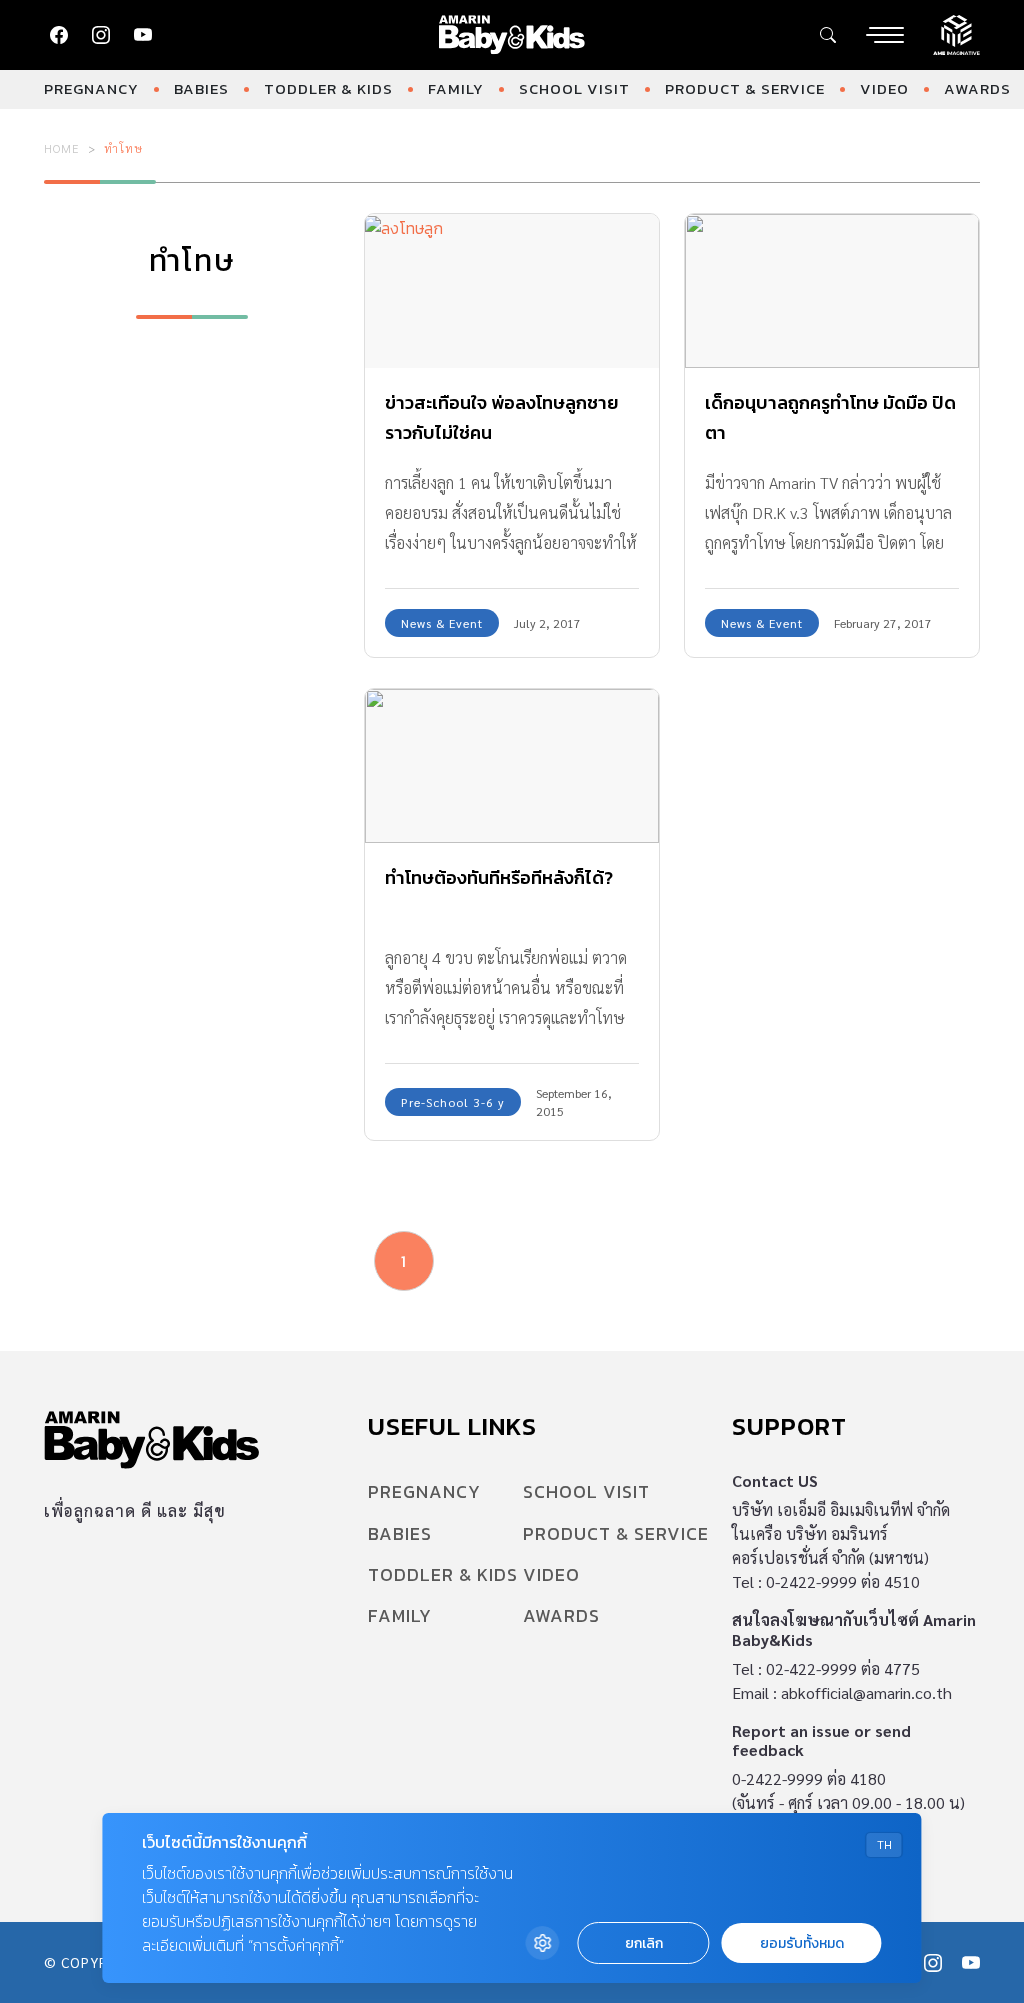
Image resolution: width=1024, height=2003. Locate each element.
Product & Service (745, 88)
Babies (201, 88)
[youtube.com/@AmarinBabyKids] (143, 35)
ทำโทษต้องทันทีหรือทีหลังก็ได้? (499, 877)
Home (62, 148)
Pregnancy (91, 88)
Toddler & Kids (328, 88)
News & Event (442, 623)
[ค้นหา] (828, 35)
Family (456, 88)
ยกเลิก (644, 1943)
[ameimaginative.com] (956, 33)
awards (977, 88)
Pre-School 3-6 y (453, 1102)
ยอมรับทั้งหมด (802, 1943)
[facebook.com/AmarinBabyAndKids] (59, 35)
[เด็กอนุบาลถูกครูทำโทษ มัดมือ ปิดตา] (832, 291)
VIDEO (884, 88)
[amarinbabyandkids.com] (512, 35)
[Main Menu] (885, 35)
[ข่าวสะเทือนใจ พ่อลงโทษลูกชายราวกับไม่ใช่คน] (512, 291)
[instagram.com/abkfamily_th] (101, 35)
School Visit (574, 88)
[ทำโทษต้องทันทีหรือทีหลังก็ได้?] (512, 766)
